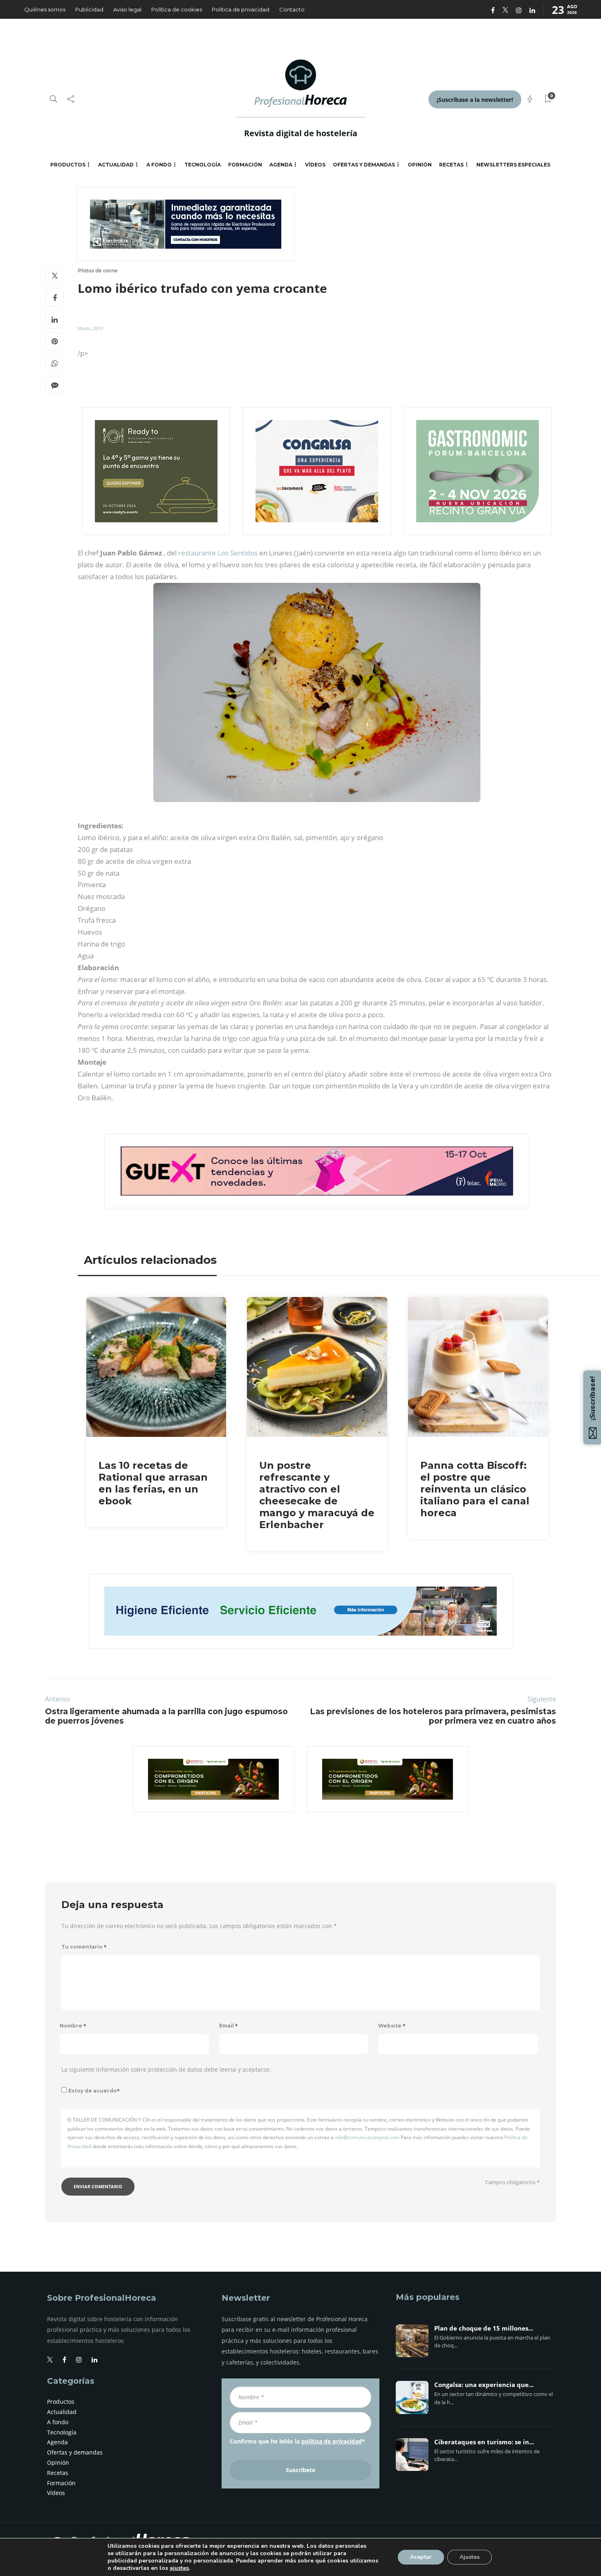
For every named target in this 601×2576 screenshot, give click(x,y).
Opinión (420, 165)
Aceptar (421, 2557)
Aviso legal (127, 9)
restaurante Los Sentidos (218, 553)
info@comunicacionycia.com (367, 2137)
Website (392, 2026)
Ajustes (470, 2557)
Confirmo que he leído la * (297, 2441)
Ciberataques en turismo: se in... (484, 2442)
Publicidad (89, 9)
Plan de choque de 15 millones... (484, 2329)
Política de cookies (177, 9)
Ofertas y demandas (364, 165)
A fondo (159, 165)
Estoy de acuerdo (94, 2091)
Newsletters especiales (513, 165)
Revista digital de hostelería (301, 133)
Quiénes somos (45, 9)
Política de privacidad (241, 9)
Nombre (73, 2026)
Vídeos (315, 165)
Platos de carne (98, 271)
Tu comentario (84, 1947)
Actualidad (116, 165)
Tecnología (203, 165)
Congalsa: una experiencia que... (484, 2385)
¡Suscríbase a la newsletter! (475, 100)
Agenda (281, 165)
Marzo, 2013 (90, 328)
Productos (68, 165)
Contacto (292, 9)
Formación (245, 165)
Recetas (451, 165)
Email (229, 2026)
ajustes (179, 2568)
